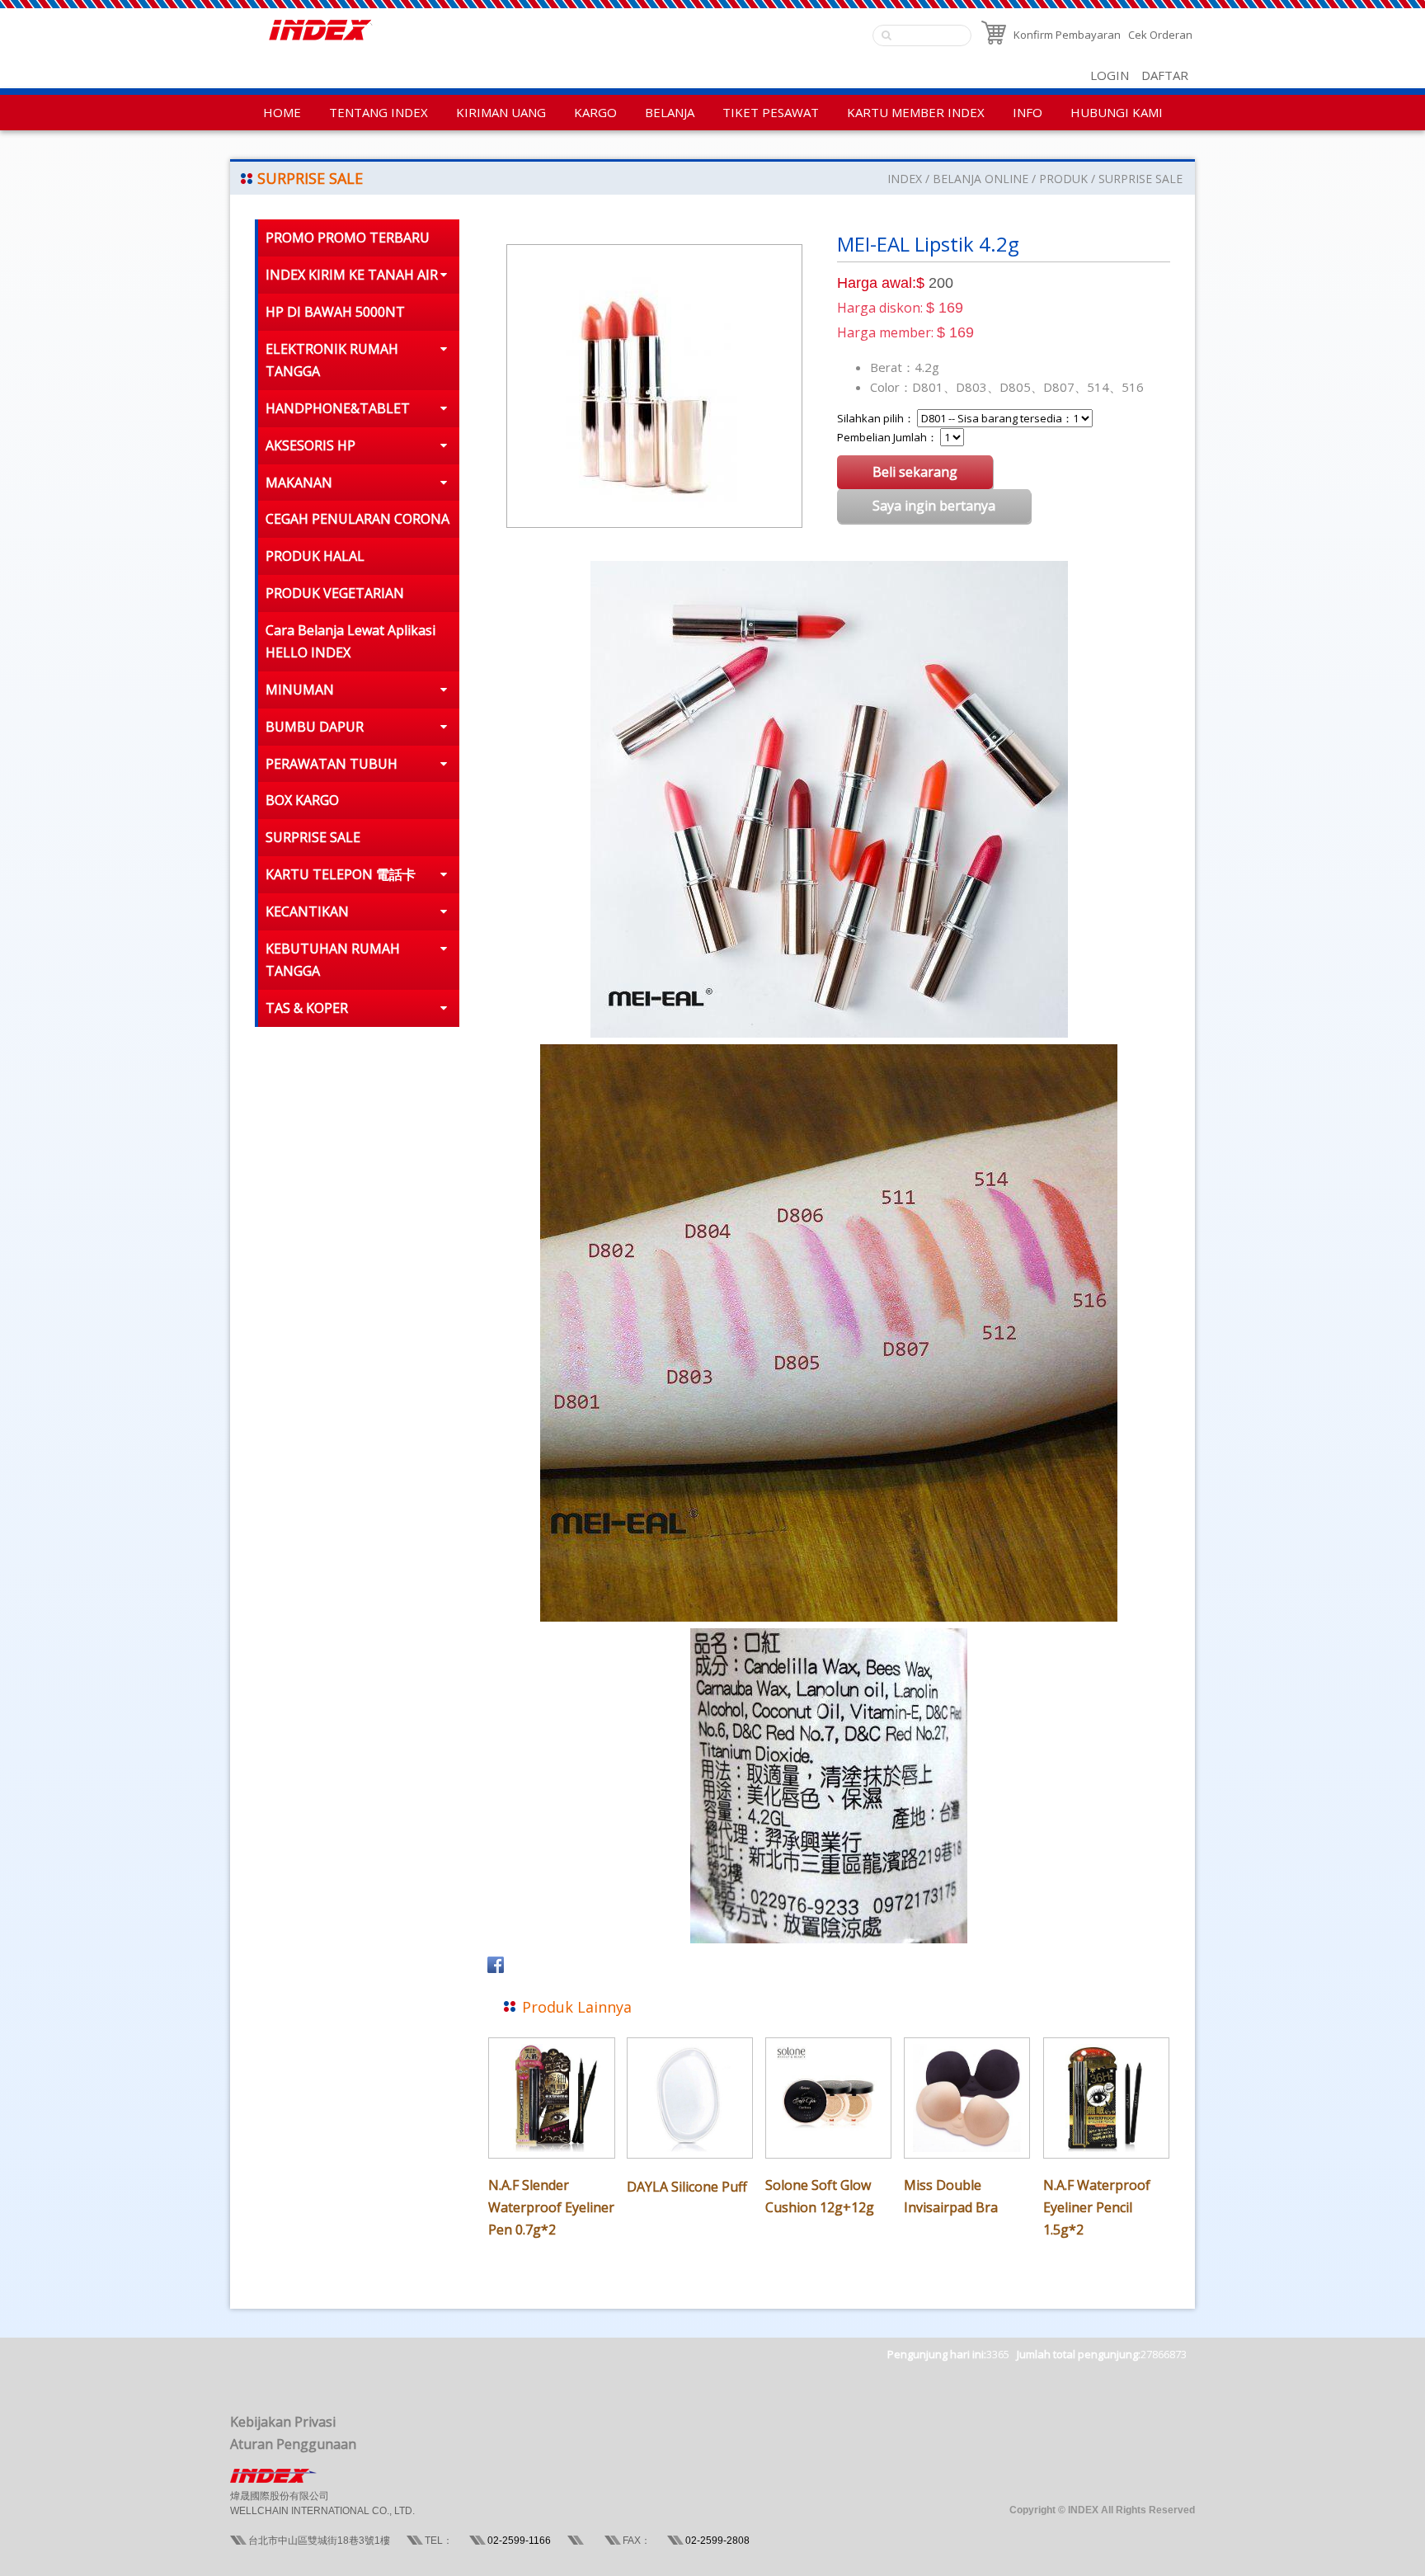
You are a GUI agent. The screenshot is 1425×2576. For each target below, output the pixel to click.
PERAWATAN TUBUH (332, 764)
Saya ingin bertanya (934, 506)
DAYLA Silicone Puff (687, 2187)
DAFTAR (1165, 75)
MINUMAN (300, 690)
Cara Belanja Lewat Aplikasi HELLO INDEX (350, 641)
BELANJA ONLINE (981, 179)
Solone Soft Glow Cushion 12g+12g (820, 2196)
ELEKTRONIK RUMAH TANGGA (332, 360)
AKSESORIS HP (310, 445)
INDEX (905, 179)
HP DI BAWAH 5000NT (335, 312)
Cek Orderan (1160, 35)
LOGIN (1110, 75)
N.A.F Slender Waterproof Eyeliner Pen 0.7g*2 (551, 2207)
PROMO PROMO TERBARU (348, 238)
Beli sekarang (915, 472)
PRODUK (1063, 179)
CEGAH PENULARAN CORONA (357, 519)
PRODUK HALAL (315, 556)
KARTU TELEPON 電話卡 (341, 874)
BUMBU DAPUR (315, 727)
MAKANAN (299, 483)
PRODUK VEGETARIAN (335, 593)
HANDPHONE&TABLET (338, 408)
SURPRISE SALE (1140, 179)
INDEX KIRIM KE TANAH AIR (352, 275)
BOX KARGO (302, 800)
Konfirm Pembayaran (1067, 35)
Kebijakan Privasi (283, 2422)
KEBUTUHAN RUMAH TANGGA (333, 960)
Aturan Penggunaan (293, 2444)
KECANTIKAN (307, 911)
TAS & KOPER (307, 1008)
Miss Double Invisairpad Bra (951, 2196)
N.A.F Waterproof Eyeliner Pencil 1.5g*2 (1097, 2207)
